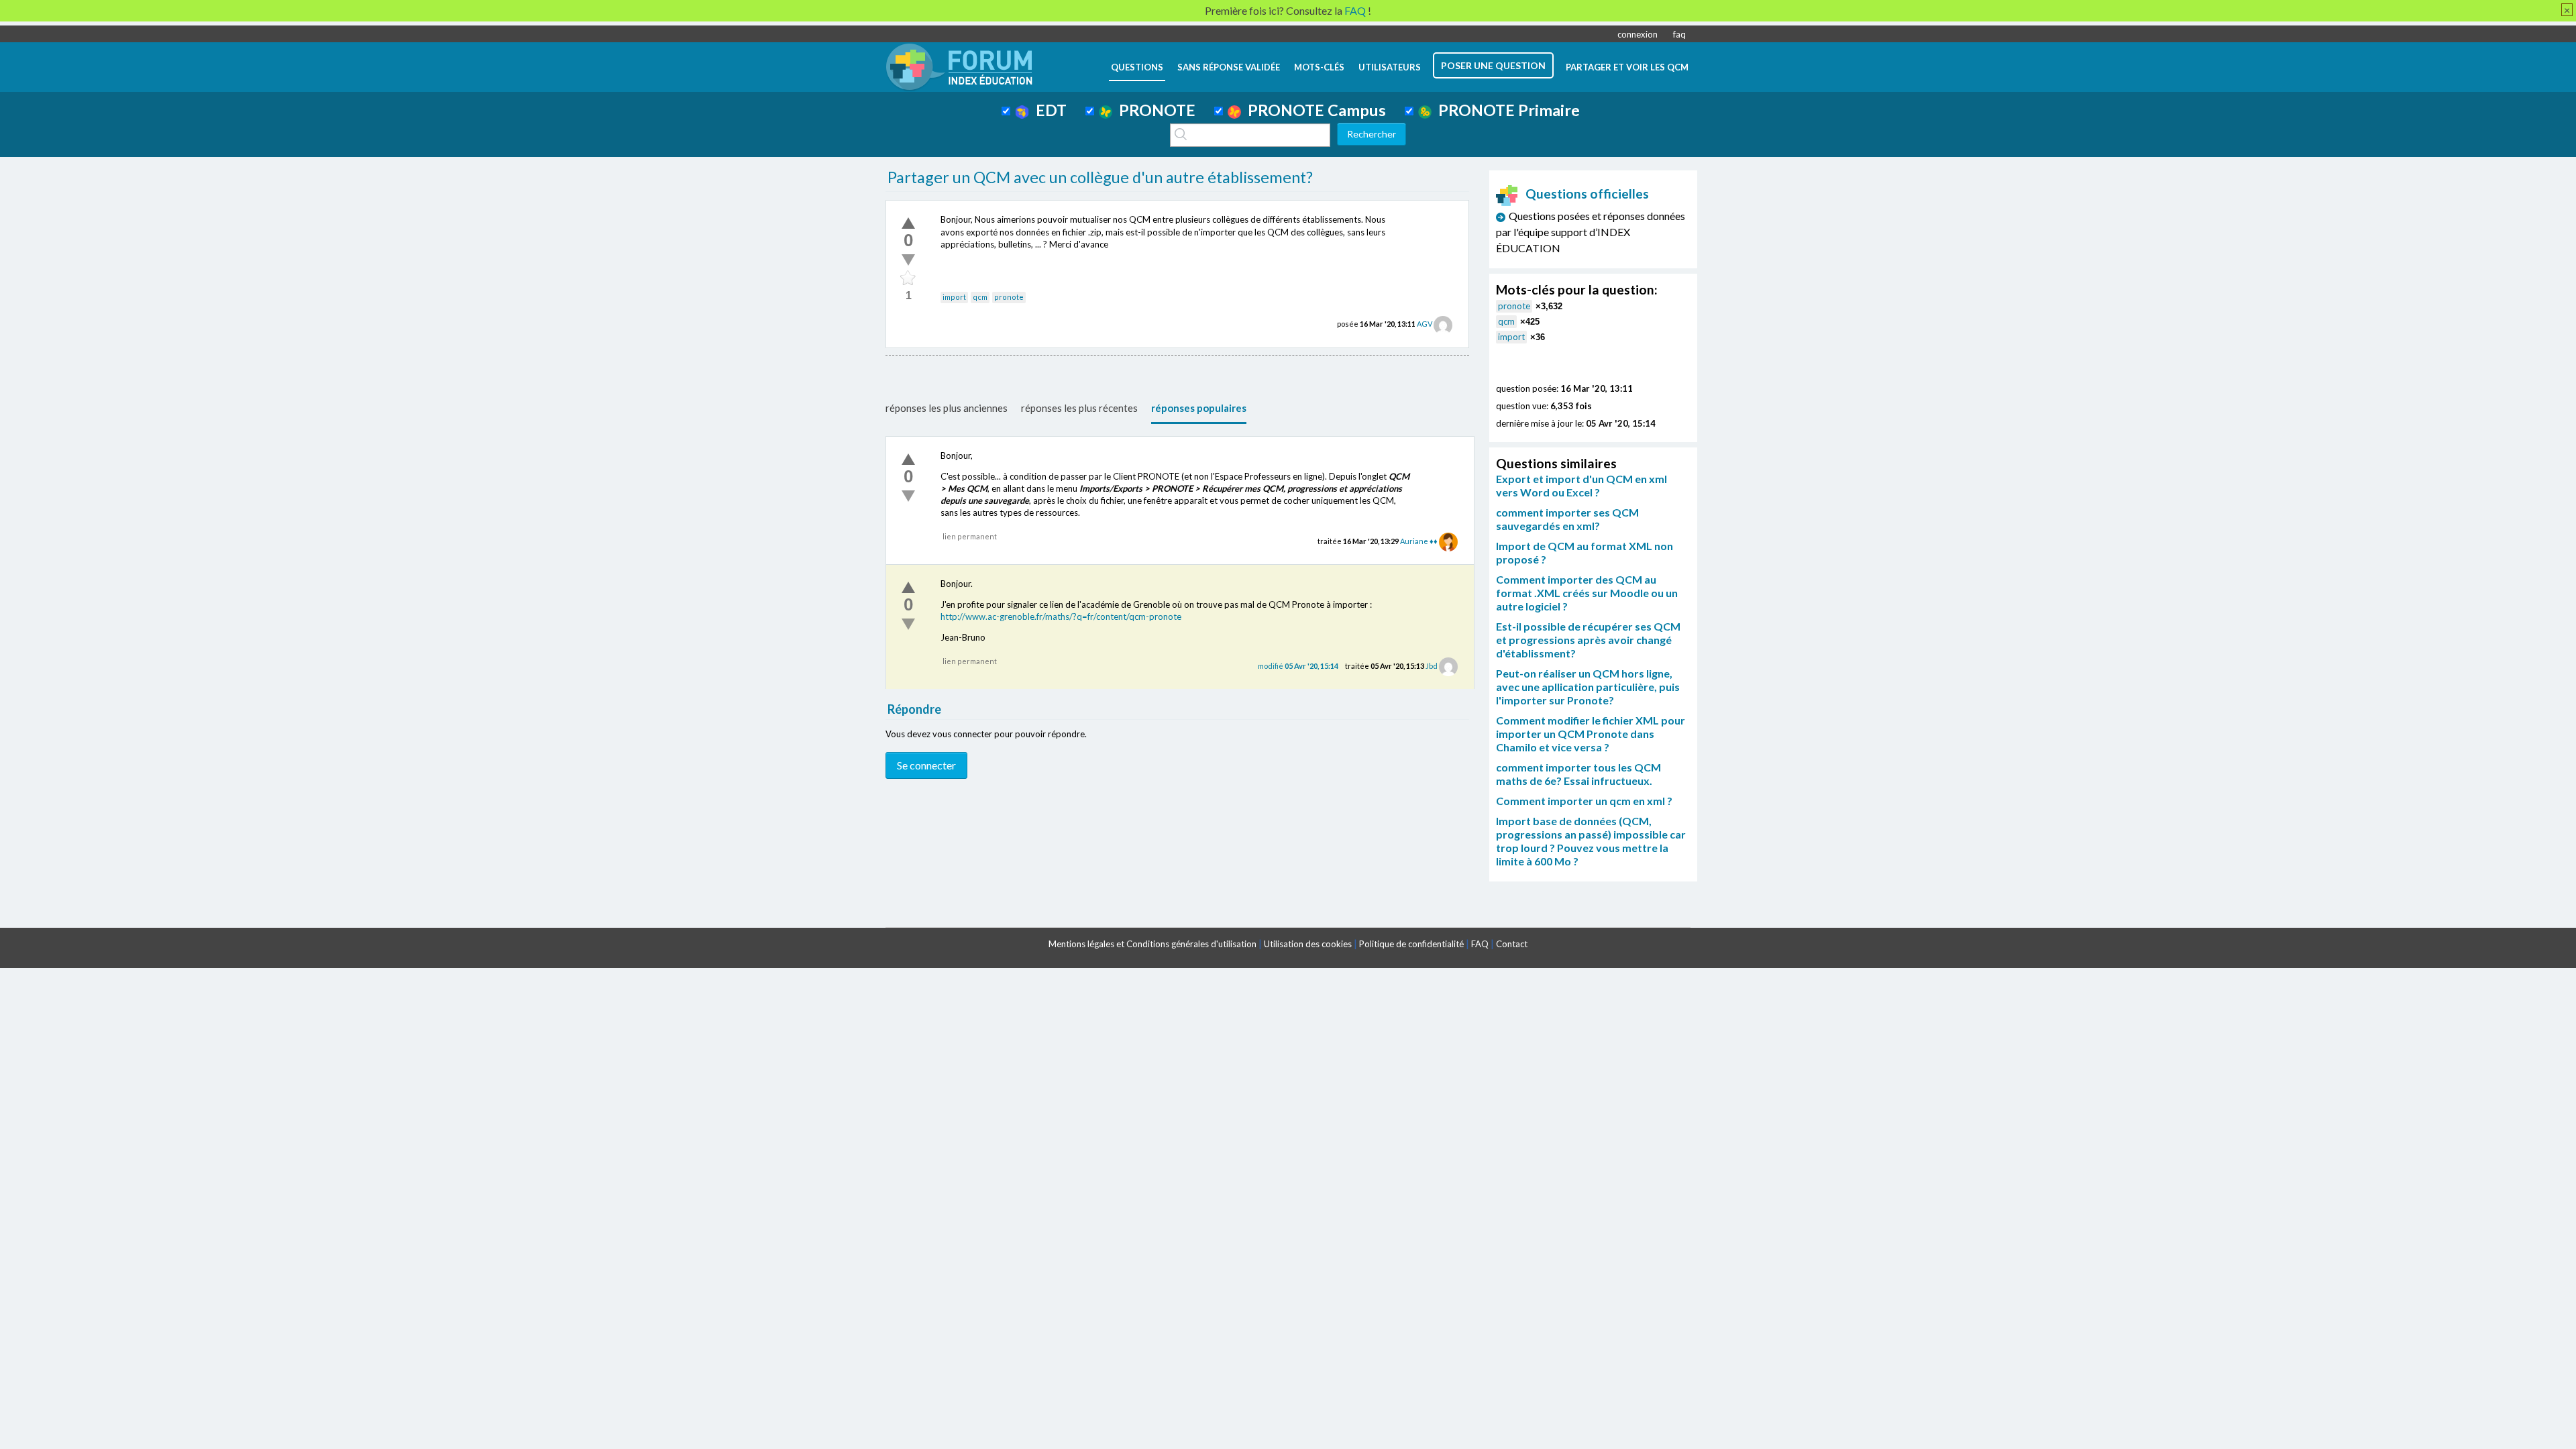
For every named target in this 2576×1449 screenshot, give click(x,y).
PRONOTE (1154, 110)
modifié (1298, 666)
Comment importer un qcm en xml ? (1584, 801)
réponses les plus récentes (1079, 408)
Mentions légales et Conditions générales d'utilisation (1152, 944)
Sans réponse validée (1229, 67)
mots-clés (1319, 67)
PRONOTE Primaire (1506, 110)
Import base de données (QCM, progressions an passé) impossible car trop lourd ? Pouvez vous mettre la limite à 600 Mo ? (1591, 841)
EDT (1048, 110)
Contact (1512, 944)
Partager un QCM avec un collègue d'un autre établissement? (1100, 177)
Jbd (1432, 666)
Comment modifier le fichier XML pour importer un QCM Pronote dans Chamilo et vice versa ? (1591, 734)
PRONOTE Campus (1313, 110)
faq (1679, 34)
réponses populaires (1199, 408)
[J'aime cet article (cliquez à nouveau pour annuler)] (908, 223)
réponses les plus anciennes (947, 408)
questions (1137, 67)
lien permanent (970, 536)
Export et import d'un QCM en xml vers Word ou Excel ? (1581, 485)
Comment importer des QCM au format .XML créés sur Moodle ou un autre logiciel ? (1587, 593)
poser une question (1493, 65)
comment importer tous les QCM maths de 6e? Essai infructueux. (1578, 774)
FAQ (1480, 944)
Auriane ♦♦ (1419, 541)
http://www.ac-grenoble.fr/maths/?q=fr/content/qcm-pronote (1061, 616)
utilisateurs (1390, 67)
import (954, 297)
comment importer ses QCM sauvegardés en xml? (1567, 519)
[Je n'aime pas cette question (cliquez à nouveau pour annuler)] (908, 260)
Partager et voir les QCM (1627, 67)
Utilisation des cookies (1308, 944)
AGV (1425, 324)
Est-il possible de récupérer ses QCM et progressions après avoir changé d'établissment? (1588, 640)
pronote (1009, 297)
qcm (980, 297)
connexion (1638, 34)
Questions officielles (1587, 194)
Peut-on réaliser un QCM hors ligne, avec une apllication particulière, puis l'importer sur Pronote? (1588, 687)
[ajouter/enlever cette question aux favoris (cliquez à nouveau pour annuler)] (908, 278)
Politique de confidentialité (1411, 944)
